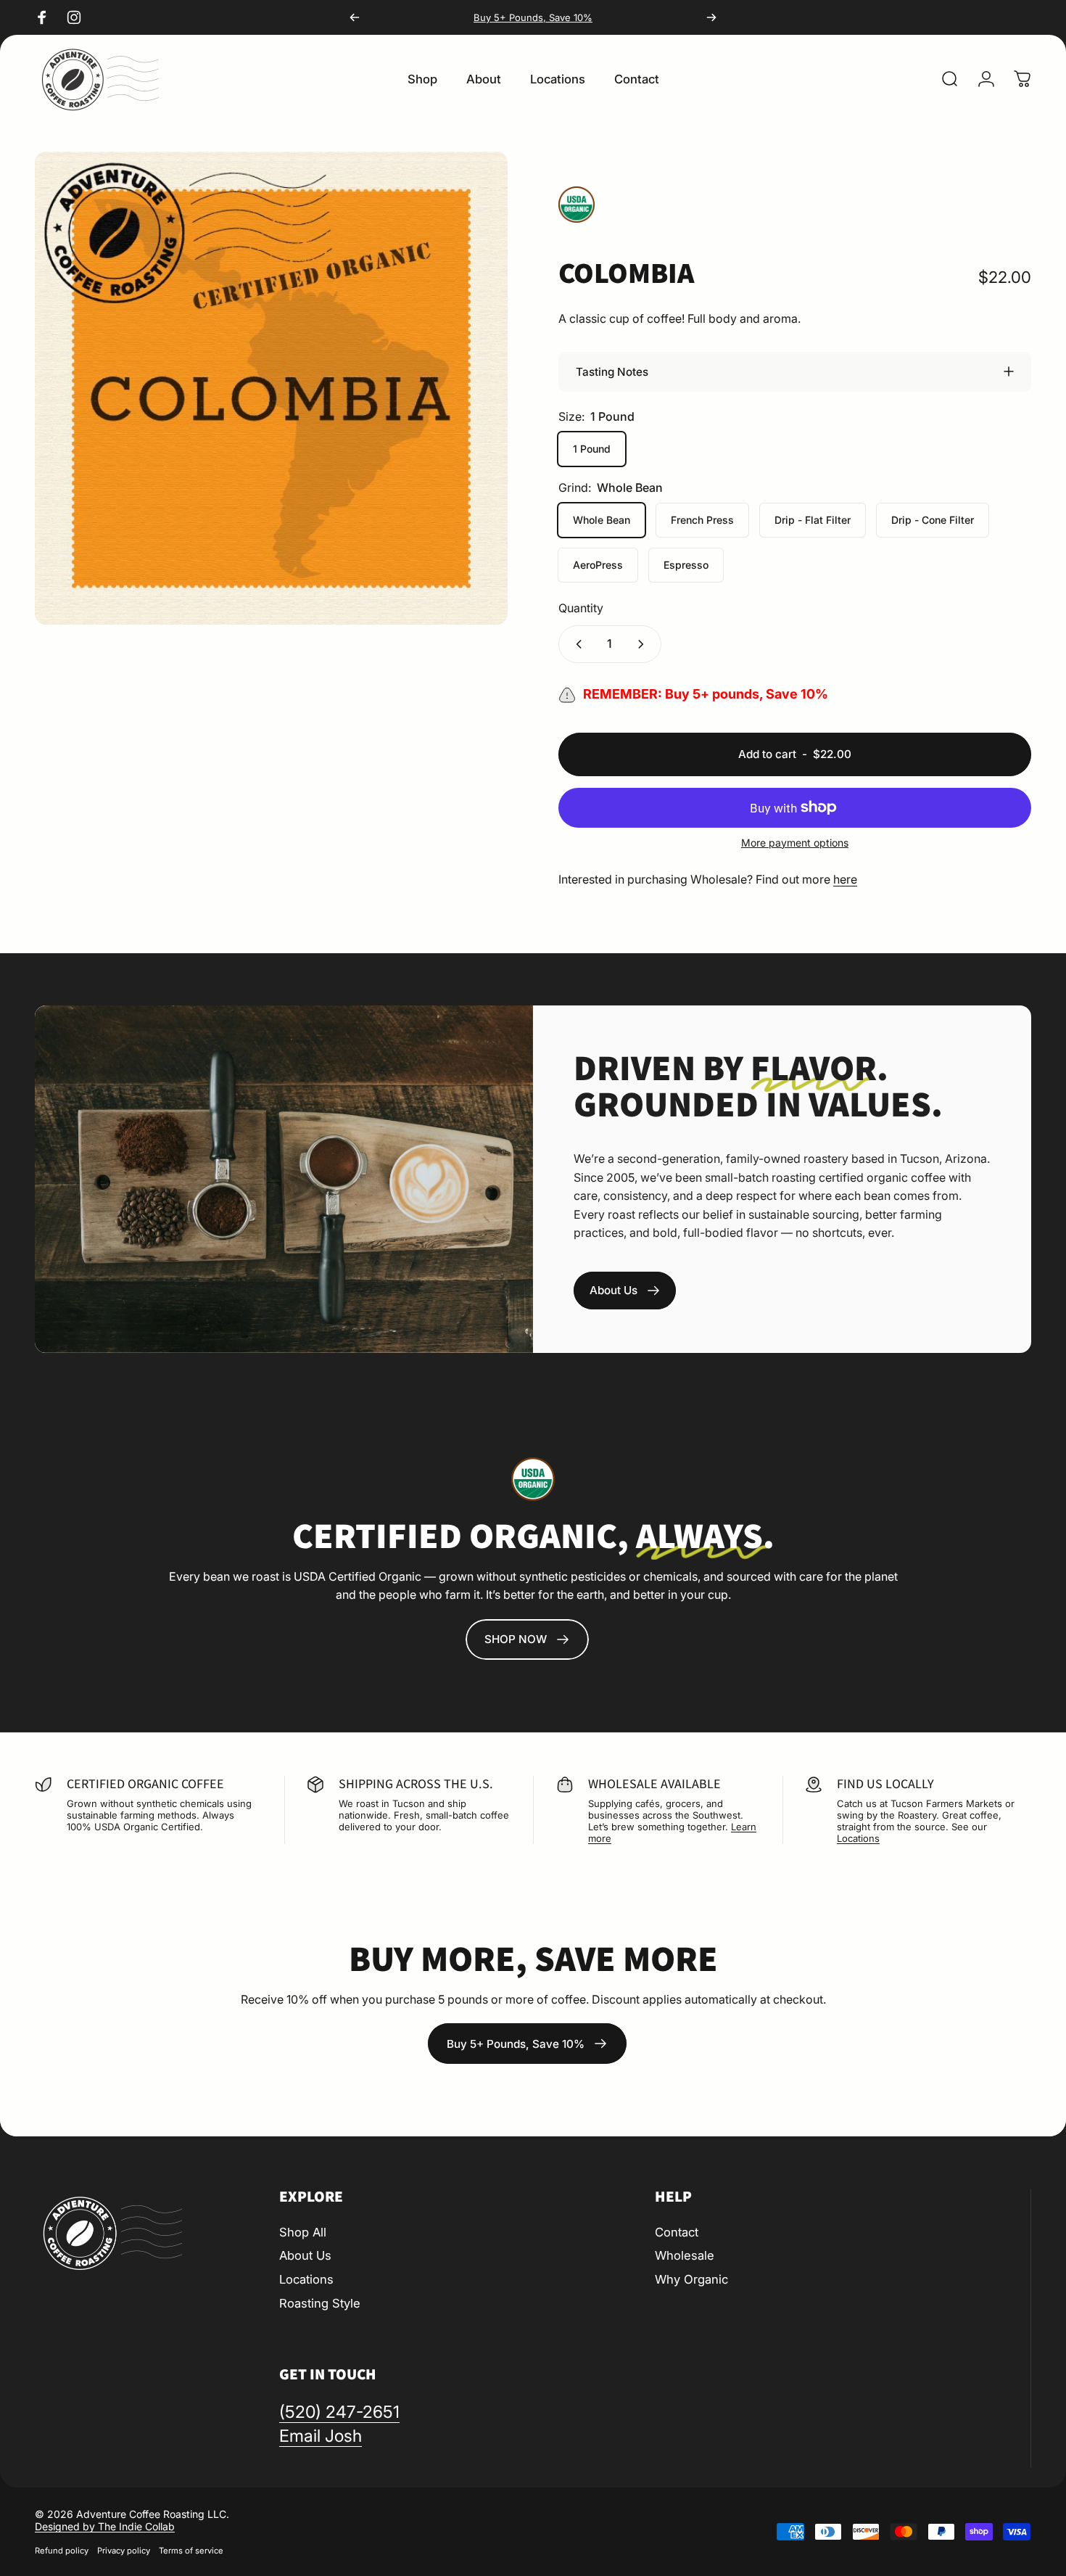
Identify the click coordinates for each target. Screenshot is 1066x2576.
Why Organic (691, 2279)
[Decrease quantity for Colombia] (576, 644)
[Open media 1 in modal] (271, 388)
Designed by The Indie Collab (105, 2526)
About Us (305, 2255)
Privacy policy (124, 2551)
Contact (677, 2232)
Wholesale (685, 2255)
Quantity (581, 608)
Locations (858, 1838)
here (845, 879)
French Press (702, 520)
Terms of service (191, 2551)
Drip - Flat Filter (813, 520)
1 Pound (592, 449)
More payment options (795, 843)
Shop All (303, 2232)
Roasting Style (320, 2303)
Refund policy (62, 2551)
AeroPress (598, 565)
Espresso (686, 565)
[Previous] (355, 17)
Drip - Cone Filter (933, 520)
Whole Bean (602, 520)
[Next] (711, 17)
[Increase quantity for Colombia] (644, 644)
